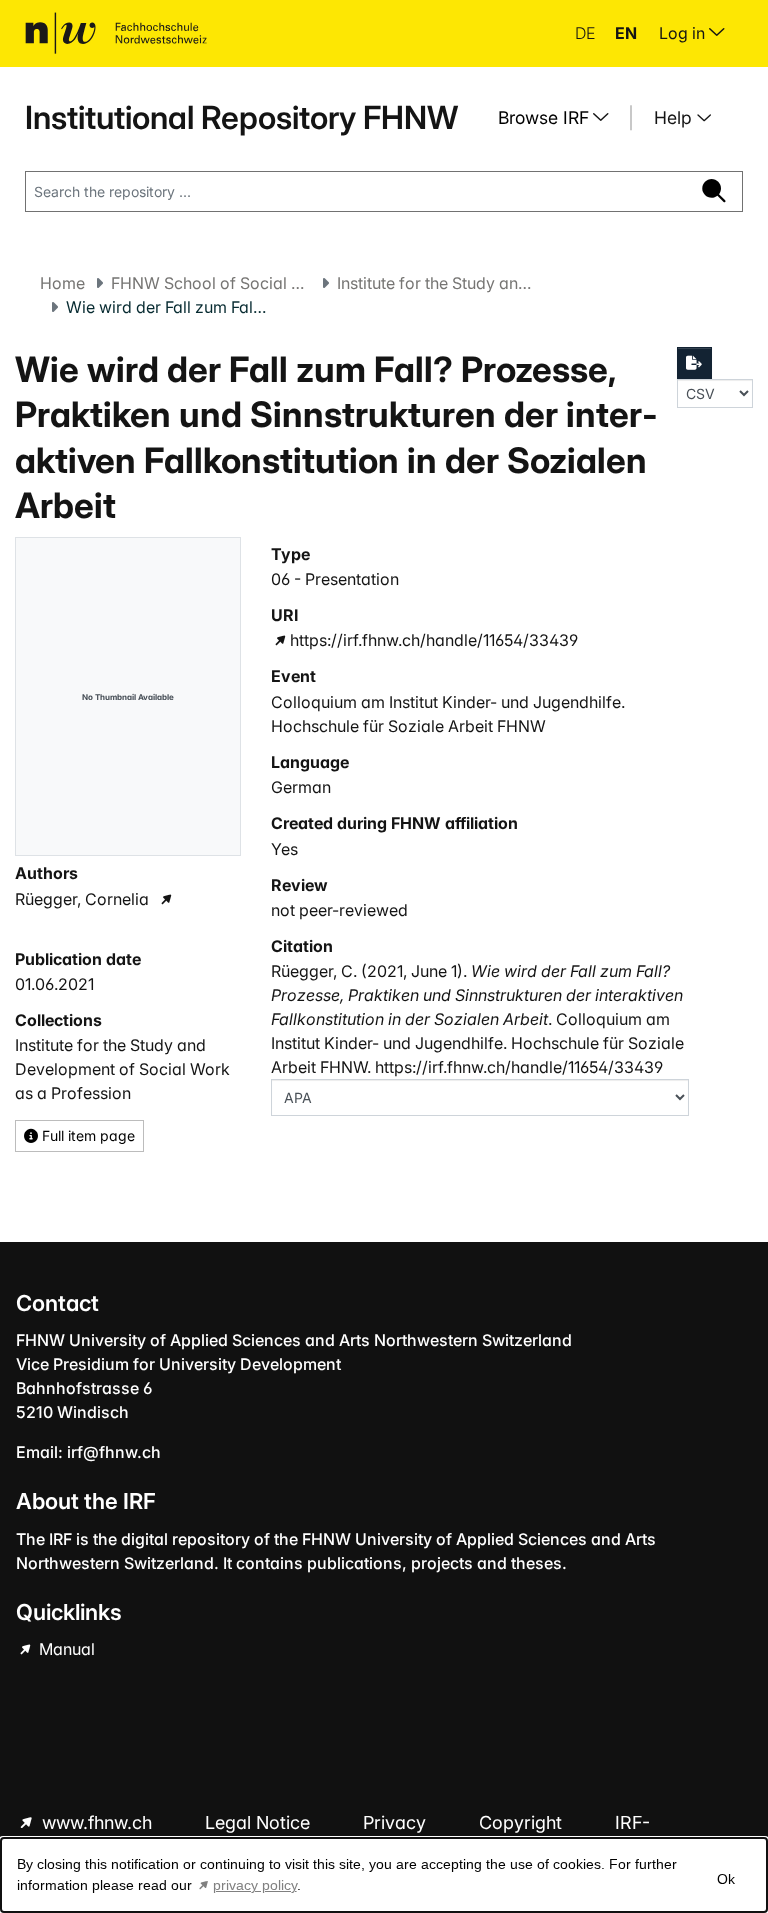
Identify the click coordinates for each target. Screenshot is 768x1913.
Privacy (397, 1822)
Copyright (523, 1822)
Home (62, 283)
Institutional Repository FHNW (241, 117)
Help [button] (675, 117)
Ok (726, 1879)
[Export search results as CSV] (695, 363)
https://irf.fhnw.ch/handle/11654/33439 (434, 640)
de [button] (587, 33)
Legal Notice (260, 1822)
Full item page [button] (86, 1135)
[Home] (116, 33)
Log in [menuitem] (684, 33)
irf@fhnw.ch (114, 1452)
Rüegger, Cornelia (82, 899)
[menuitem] (561, 118)
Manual (65, 1649)
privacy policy (255, 1885)
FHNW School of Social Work (211, 283)
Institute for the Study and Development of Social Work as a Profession (437, 283)
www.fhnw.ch (97, 1822)
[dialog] (384, 1875)
